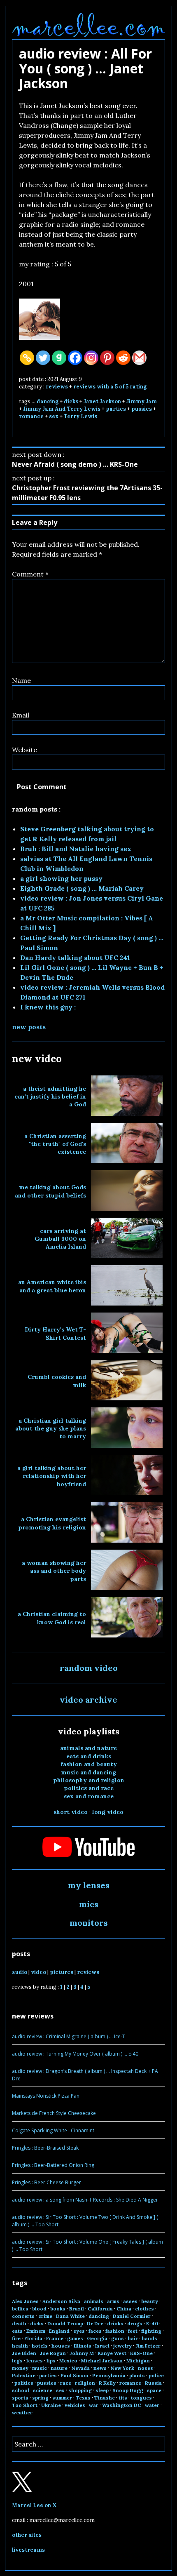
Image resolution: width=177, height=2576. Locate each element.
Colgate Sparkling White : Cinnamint (53, 2130)
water (152, 2405)
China (124, 2309)
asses (130, 2301)
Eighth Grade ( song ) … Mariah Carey (82, 888)
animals (94, 2301)
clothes (144, 2309)
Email (21, 715)
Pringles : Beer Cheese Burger (47, 2182)
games (75, 2338)
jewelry (122, 2346)
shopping (80, 2390)
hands (149, 2338)
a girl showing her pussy (61, 878)
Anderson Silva (61, 2301)
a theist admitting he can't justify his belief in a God (50, 1097)
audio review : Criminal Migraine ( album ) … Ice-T (69, 2036)
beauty (150, 2301)
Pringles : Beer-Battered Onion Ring (53, 2165)
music (40, 2368)
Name (21, 680)
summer (62, 2398)
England (59, 2331)
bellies (20, 2309)
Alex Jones (25, 2301)
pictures (62, 1972)
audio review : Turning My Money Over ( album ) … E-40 (75, 2054)
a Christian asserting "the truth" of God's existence (55, 1144)
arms (113, 2301)
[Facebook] (75, 358)
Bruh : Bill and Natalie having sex (76, 849)
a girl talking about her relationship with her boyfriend (52, 1476)
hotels (40, 2346)
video (38, 1972)
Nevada (80, 2368)
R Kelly (107, 2383)
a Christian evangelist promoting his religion (52, 1523)
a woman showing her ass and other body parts (54, 1571)
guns (118, 2338)
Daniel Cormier (132, 2316)
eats (17, 2331)
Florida (33, 2338)
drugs (135, 2323)
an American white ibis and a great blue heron (52, 1286)
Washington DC (122, 2405)
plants (137, 2375)
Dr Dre (95, 2323)
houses (61, 2346)
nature (59, 2368)
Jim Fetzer (148, 2346)
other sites (27, 2535)
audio (20, 1972)
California (100, 2309)
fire (16, 2338)
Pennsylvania (109, 2375)
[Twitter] (43, 358)
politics (24, 2383)
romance (31, 416)
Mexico (68, 2361)
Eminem (36, 2331)
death (19, 2323)
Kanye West (112, 2353)
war (94, 2405)
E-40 (152, 2323)
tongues (141, 2398)
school (21, 2390)
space (154, 2390)
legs (17, 2361)
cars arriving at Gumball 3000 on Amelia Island (60, 1239)
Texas (83, 2398)
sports (20, 2398)
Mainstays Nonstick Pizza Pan (46, 2096)
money (20, 2368)
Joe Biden (24, 2353)
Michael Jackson (102, 2361)
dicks (71, 401)
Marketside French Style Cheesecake (54, 2113)
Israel (102, 2346)
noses (146, 2368)
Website (24, 750)
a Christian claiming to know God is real (52, 1618)
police (156, 2375)
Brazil (77, 2309)
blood (39, 2309)
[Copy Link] (27, 358)
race (66, 2383)
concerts (23, 2316)
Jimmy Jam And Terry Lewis (62, 409)
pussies (142, 409)
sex (54, 416)
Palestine (24, 2375)
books (58, 2309)
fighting (151, 2331)
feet (133, 2331)
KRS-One (141, 2353)
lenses (35, 2361)
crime (45, 2316)
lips (51, 2361)
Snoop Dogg (128, 2390)
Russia (153, 2383)
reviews (57, 387)
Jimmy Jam (142, 401)
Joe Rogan (53, 2353)
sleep (102, 2390)
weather (22, 2413)
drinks (115, 2323)
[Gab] (59, 358)
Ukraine (51, 2405)
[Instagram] (91, 358)
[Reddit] (123, 358)
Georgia (97, 2338)
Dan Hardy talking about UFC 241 (75, 957)
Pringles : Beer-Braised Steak (45, 2148)
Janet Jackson (102, 401)
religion (85, 2383)
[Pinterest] (107, 358)
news (100, 2368)
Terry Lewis (80, 416)
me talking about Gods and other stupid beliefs (50, 1191)
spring (40, 2398)
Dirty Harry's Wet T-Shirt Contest (55, 1333)
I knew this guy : (48, 1007)
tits (123, 2398)
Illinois (83, 2346)
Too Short (25, 2405)
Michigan (138, 2361)
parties (116, 409)
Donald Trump (65, 2323)
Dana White (70, 2316)
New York (122, 2368)
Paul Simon (75, 2375)
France (55, 2338)
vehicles (75, 2405)
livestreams (28, 2550)
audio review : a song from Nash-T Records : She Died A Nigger (85, 2200)
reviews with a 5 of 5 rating (110, 387)
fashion (115, 2331)
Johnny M (82, 2353)
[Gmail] (139, 358)
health (20, 2346)
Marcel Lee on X (34, 2505)
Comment (30, 574)
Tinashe (105, 2398)
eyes (79, 2331)
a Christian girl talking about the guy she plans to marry (51, 1429)
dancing (48, 401)
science (43, 2390)
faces (95, 2331)
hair (133, 2338)
